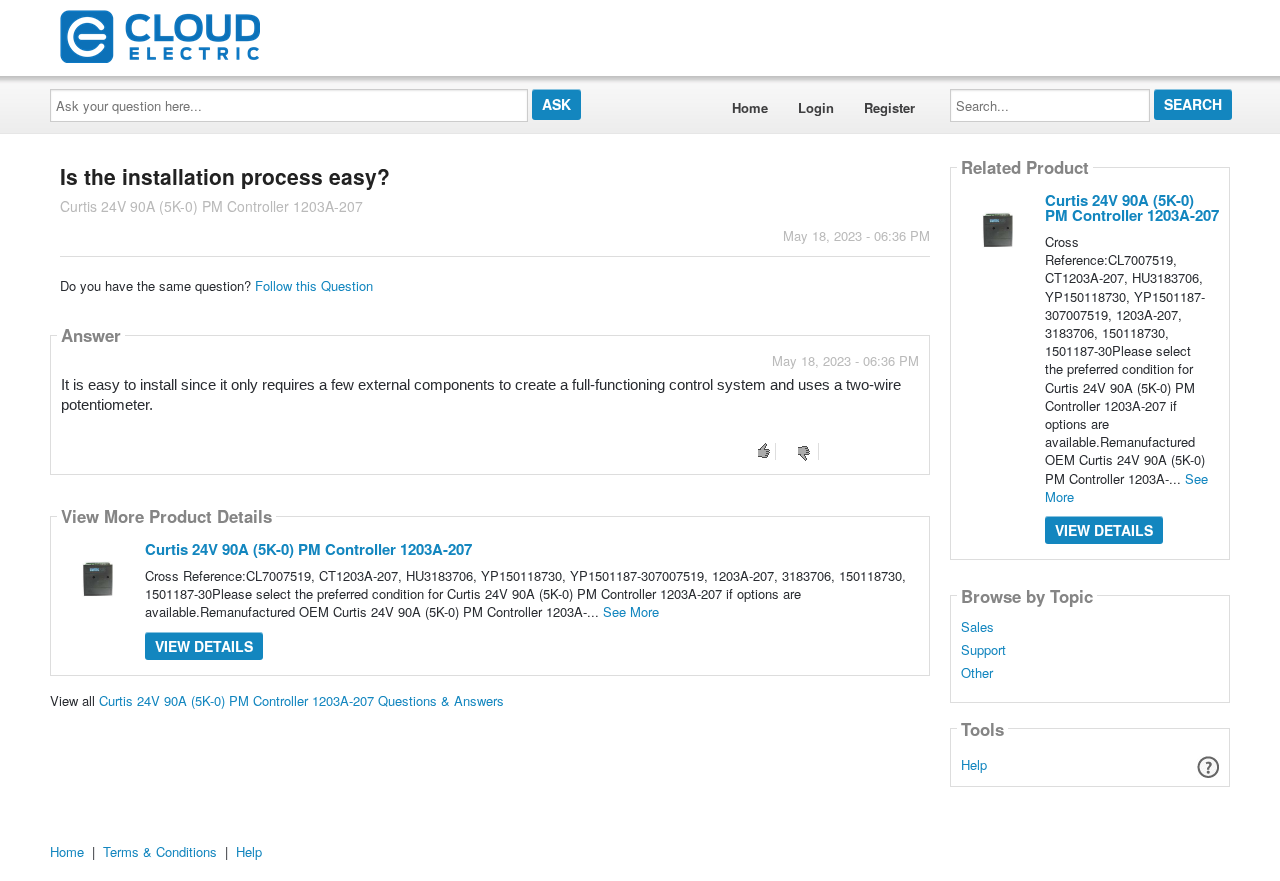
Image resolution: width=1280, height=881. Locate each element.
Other (977, 673)
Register (889, 107)
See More (631, 611)
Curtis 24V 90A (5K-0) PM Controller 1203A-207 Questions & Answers (301, 700)
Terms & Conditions (160, 851)
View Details (204, 646)
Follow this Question (314, 285)
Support (983, 650)
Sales (977, 627)
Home (750, 107)
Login (816, 107)
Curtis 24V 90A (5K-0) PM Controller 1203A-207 (308, 549)
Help (974, 764)
